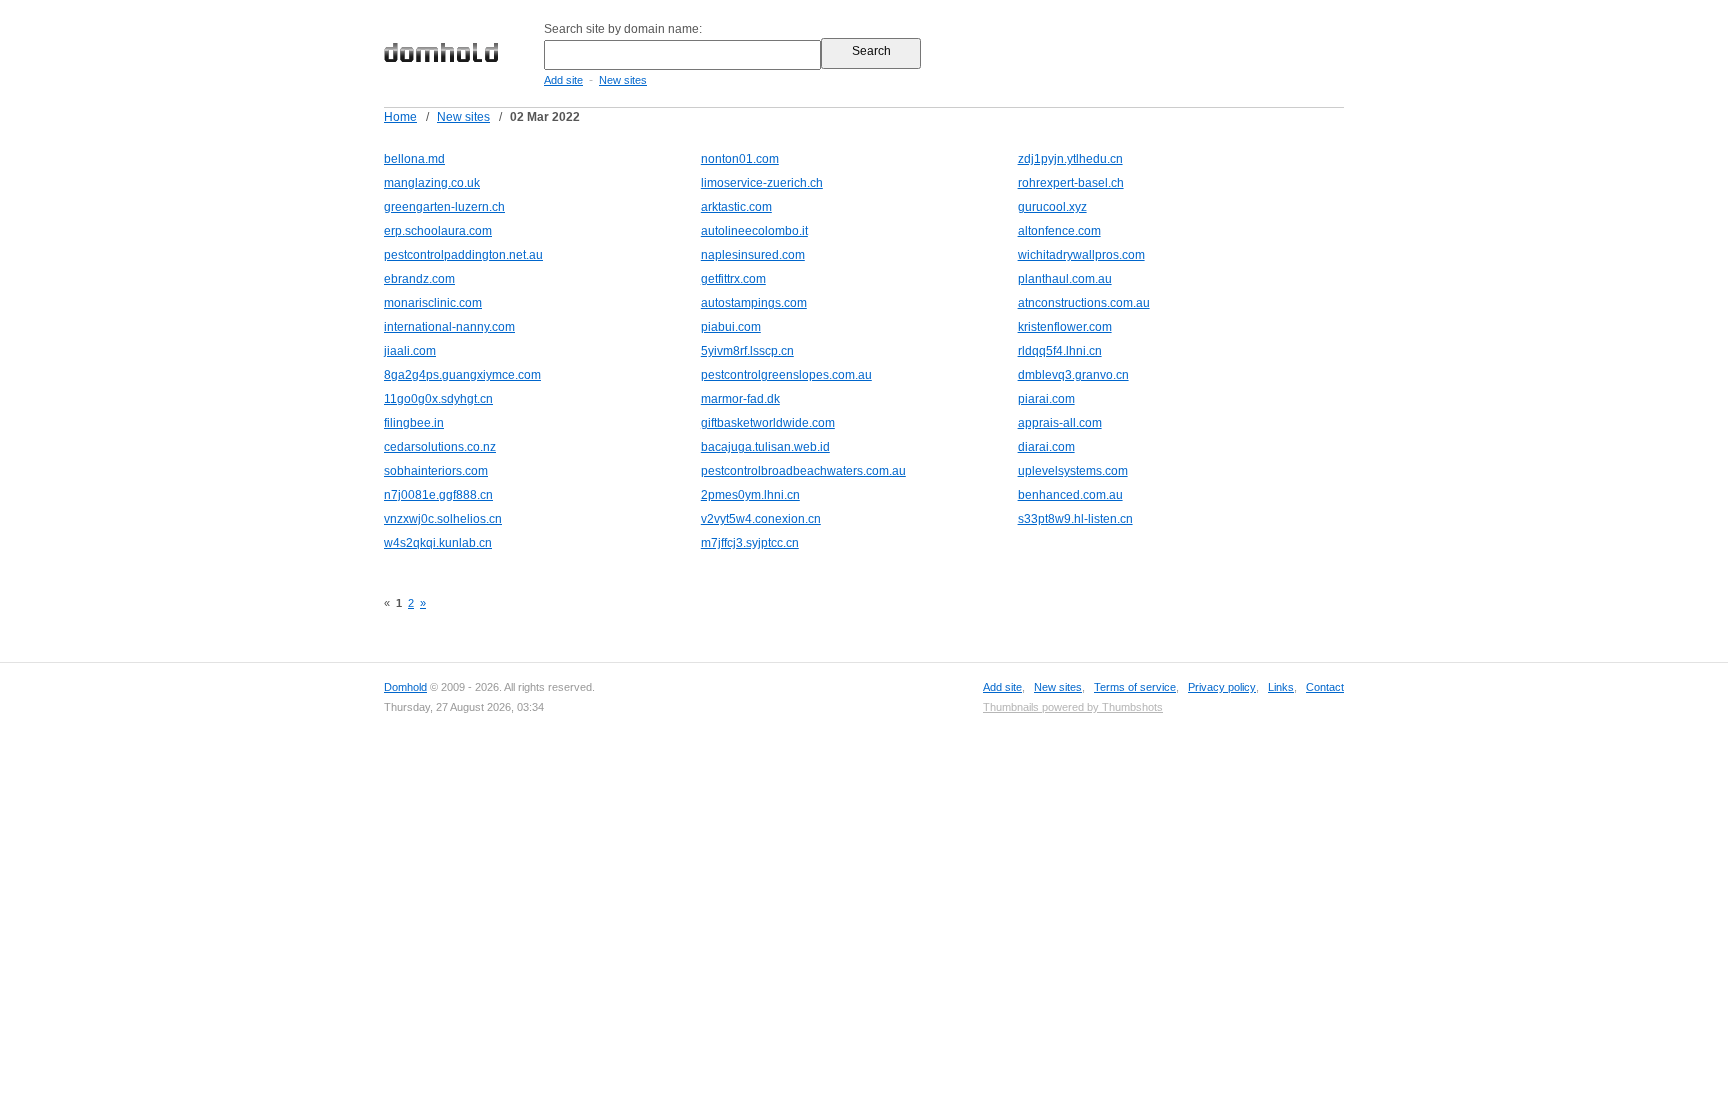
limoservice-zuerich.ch (762, 183)
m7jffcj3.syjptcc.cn (750, 543)
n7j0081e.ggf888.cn (438, 495)
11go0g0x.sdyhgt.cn (438, 399)
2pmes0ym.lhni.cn (750, 495)
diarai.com (1046, 447)
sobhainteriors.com (436, 471)
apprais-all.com (1060, 423)
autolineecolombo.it (754, 231)
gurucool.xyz (1052, 207)
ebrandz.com (419, 279)
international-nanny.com (449, 327)
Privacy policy (1222, 687)
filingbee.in (414, 423)
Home (400, 117)
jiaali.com (410, 351)
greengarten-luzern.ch (444, 207)
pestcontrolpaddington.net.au (463, 255)
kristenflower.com (1065, 327)
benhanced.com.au (1070, 495)
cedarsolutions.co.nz (440, 447)
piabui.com (731, 327)
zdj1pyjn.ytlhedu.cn (1070, 159)
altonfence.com (1059, 231)
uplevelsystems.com (1073, 471)
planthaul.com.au (1065, 279)
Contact (1325, 687)
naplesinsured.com (753, 255)
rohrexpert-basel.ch (1071, 183)
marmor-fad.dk (740, 399)
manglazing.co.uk (432, 183)
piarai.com (1046, 399)
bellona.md (414, 159)
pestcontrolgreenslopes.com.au (786, 375)
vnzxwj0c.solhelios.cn (443, 519)
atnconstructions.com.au (1084, 303)
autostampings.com (754, 303)
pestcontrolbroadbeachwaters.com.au (803, 471)
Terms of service (1135, 687)
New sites (623, 80)
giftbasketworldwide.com (768, 423)
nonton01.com (740, 159)
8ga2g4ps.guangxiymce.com (462, 375)
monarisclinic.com (433, 303)
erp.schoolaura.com (438, 231)
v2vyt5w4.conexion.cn (761, 519)
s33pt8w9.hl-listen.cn (1075, 519)
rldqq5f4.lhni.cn (1060, 351)
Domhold (405, 687)
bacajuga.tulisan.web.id (765, 447)
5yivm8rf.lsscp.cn (747, 351)
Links (1281, 687)
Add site (563, 80)
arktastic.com (736, 207)
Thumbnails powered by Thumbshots (1073, 707)
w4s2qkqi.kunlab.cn (438, 543)
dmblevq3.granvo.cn (1073, 375)
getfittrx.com (733, 279)
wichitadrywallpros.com (1081, 255)
